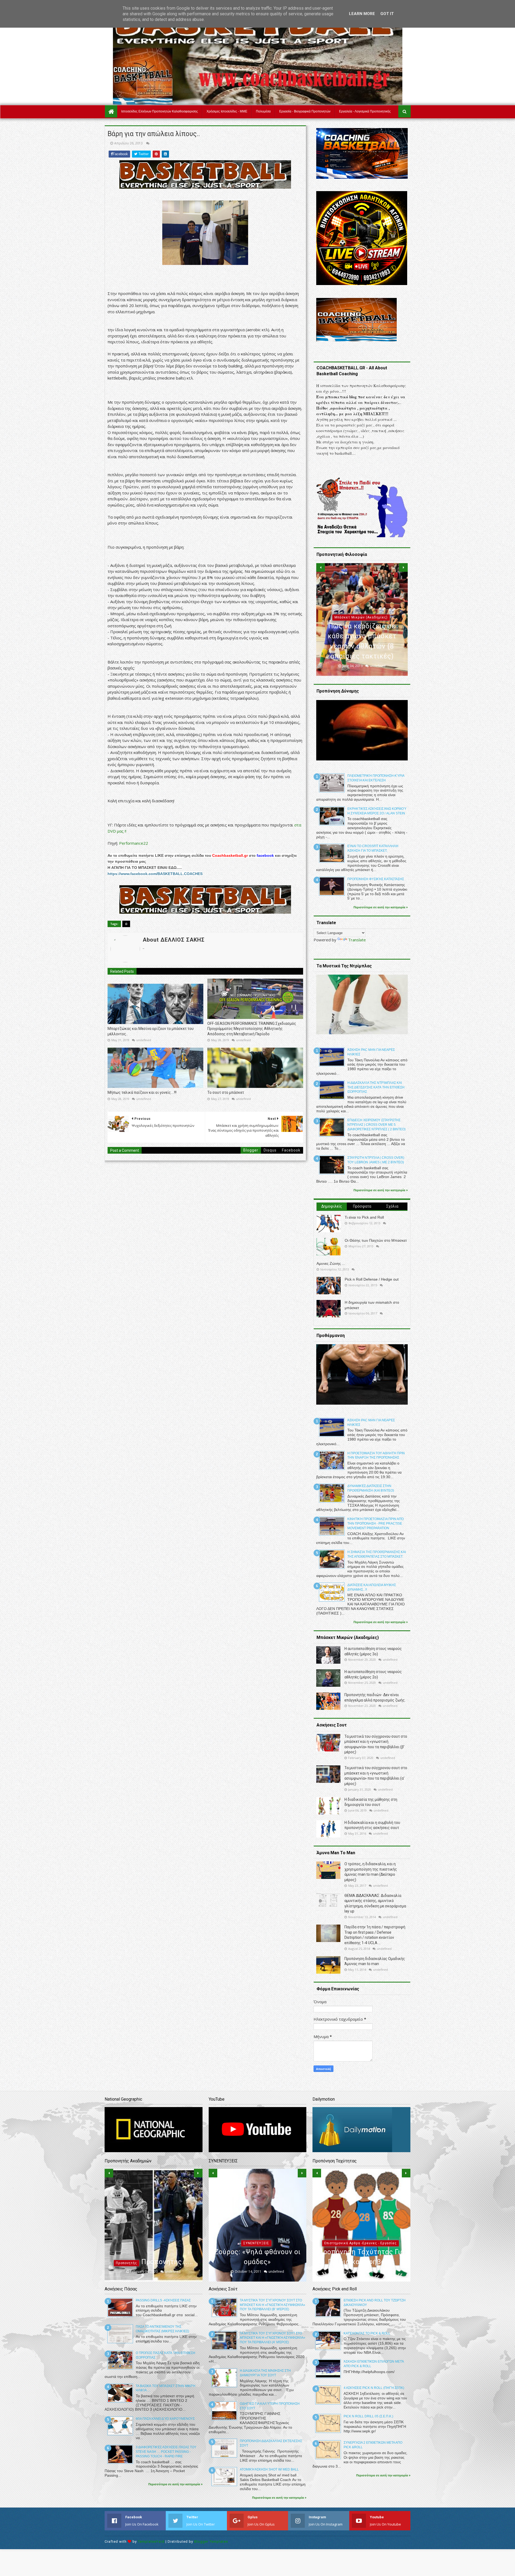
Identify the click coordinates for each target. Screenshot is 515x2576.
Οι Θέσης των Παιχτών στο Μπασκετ (376, 1240)
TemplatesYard (151, 2542)
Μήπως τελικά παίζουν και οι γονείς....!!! (142, 1092)
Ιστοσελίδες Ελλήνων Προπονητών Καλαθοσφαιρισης (160, 111)
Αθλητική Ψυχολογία (152, 2233)
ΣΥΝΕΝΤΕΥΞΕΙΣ (256, 2243)
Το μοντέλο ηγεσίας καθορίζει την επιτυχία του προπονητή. (362, 646)
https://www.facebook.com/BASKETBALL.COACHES (155, 874)
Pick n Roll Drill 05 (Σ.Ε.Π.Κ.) (368, 2416)
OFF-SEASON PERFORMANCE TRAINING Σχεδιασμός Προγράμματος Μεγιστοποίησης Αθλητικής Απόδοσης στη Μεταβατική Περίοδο (252, 1029)
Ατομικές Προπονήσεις (360, 2233)
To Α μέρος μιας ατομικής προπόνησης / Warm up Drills (361, 2252)
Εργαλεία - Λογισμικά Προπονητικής (365, 111)
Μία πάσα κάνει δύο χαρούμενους (165, 2419)
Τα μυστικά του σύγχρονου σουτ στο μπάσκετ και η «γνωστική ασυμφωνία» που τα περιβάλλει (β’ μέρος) (273, 2305)
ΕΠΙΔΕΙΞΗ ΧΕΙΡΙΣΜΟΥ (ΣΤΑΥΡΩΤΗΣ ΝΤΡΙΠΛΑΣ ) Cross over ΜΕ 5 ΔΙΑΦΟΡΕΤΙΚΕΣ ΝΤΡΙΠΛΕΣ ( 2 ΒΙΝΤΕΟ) (376, 1125)
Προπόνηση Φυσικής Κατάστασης (376, 879)
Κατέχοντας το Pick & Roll (367, 2333)
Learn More (362, 14)
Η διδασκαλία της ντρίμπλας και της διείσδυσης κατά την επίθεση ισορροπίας (376, 1087)
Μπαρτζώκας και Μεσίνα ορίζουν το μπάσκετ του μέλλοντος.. (151, 1031)
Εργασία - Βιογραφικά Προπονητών (305, 111)
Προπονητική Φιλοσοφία (361, 628)
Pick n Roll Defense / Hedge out (372, 1279)
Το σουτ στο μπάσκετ (226, 1092)
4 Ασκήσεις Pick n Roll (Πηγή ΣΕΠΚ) (374, 2388)
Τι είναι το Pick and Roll (364, 1217)
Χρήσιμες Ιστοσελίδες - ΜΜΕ (227, 111)
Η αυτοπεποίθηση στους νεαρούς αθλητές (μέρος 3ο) (153, 2252)
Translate (357, 940)
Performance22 (134, 843)
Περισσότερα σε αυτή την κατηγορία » (381, 907)
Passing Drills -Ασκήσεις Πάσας (163, 2300)
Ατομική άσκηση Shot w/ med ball (269, 2469)
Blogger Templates (211, 2542)
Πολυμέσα (263, 111)
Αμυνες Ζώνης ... (331, 1263)
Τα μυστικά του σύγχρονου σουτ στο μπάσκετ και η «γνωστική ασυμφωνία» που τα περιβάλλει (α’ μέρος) (273, 2338)
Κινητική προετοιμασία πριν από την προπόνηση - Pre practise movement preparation (376, 1524)
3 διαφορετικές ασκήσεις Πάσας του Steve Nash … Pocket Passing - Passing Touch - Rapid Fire (166, 2452)
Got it (387, 14)
